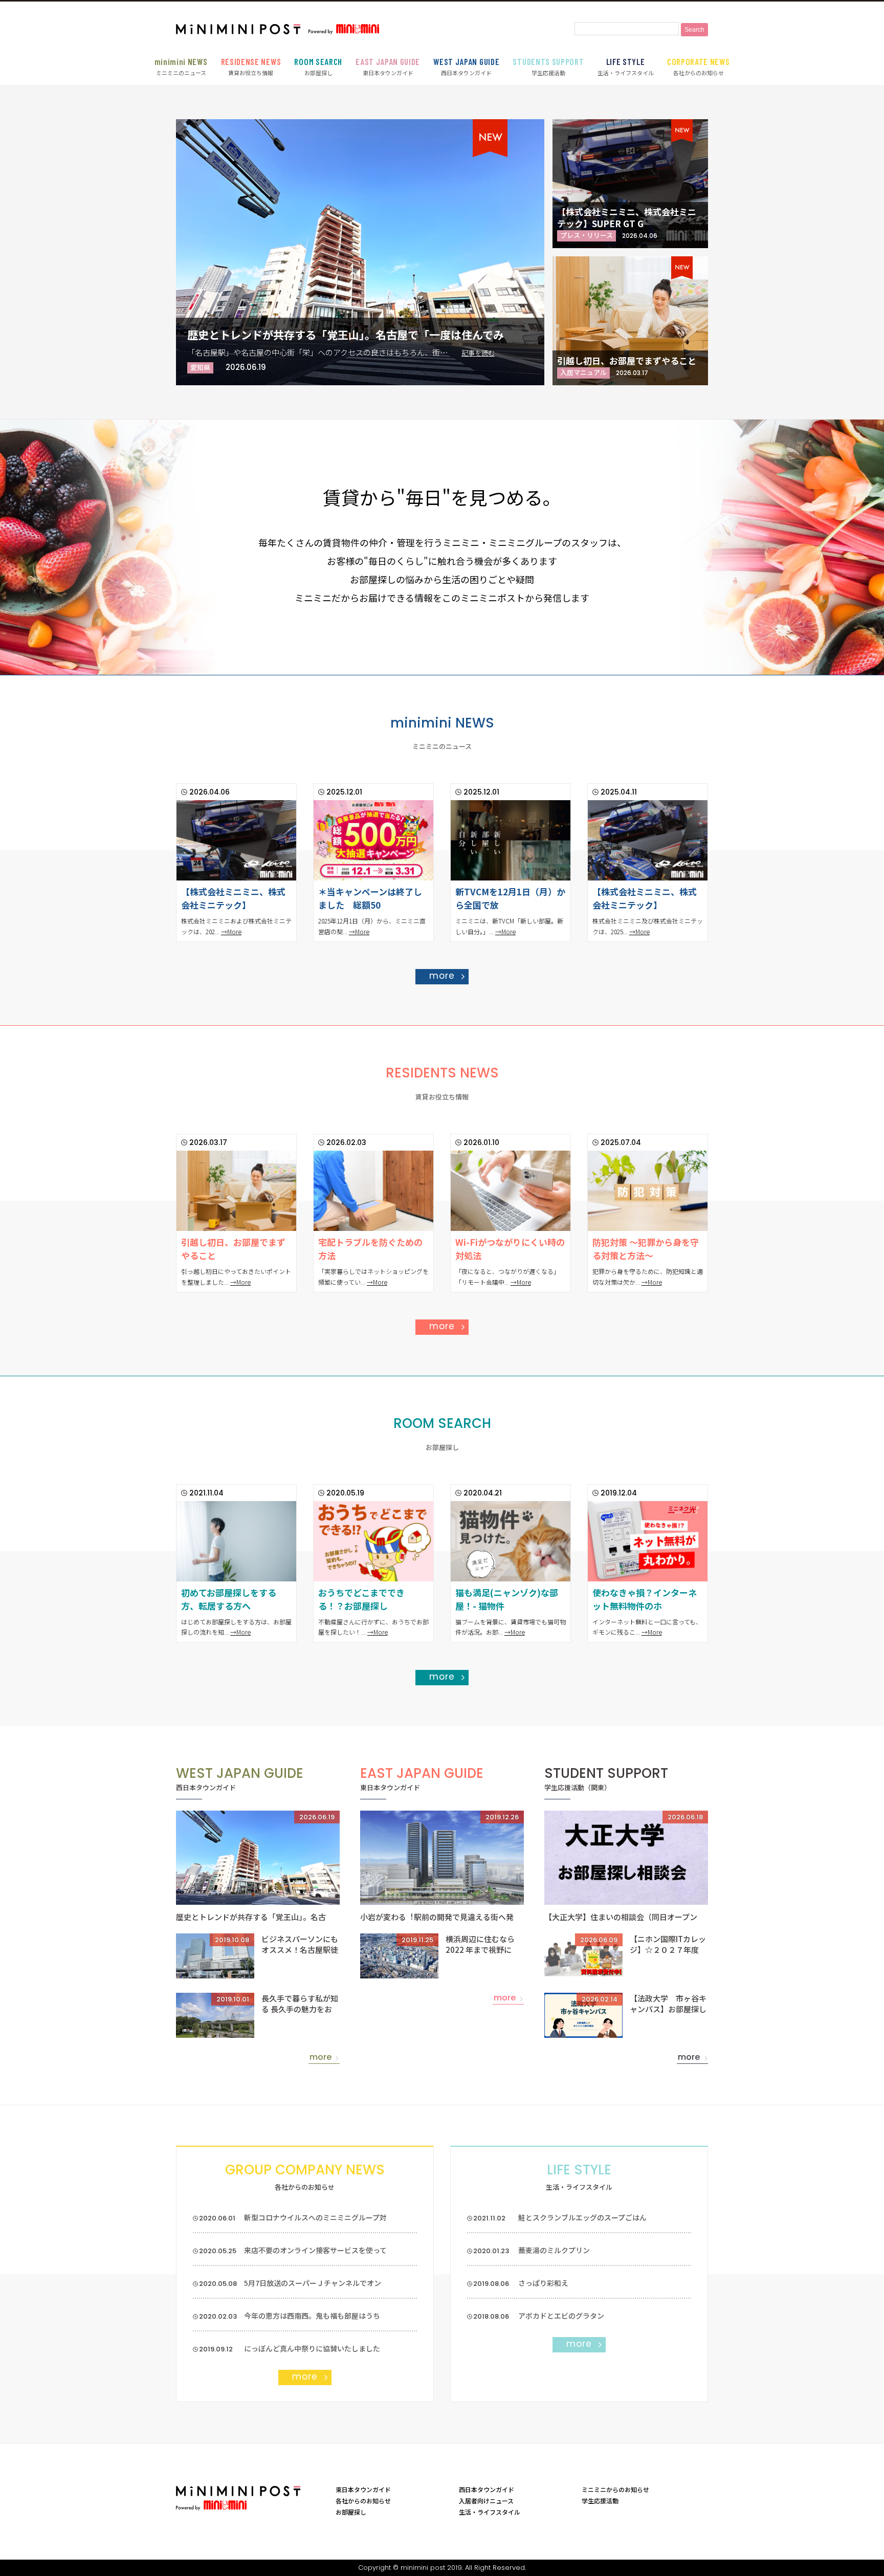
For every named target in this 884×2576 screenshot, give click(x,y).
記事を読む (478, 353)
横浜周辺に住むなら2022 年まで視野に (480, 1944)
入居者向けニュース (486, 2501)
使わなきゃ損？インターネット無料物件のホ (645, 1599)
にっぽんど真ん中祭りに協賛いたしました (312, 2348)
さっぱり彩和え (543, 2283)
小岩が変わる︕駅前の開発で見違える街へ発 (437, 1917)
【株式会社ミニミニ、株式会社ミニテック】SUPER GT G (627, 217)
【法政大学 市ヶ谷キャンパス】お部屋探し (668, 2003)
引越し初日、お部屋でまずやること (627, 360)
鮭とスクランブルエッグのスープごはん (582, 2217)
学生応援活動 (548, 67)
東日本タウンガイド (388, 67)
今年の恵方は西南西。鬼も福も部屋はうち (312, 2316)
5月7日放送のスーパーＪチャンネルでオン (313, 2283)
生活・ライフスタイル (626, 67)
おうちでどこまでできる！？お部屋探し (361, 1599)
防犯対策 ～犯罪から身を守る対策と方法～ (646, 1249)
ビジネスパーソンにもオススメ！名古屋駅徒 (300, 1944)
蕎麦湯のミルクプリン (554, 2250)
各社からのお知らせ (699, 67)
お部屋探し (318, 67)
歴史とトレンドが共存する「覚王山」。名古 (251, 1917)
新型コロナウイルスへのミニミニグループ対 (315, 2217)
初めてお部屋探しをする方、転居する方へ (229, 1599)
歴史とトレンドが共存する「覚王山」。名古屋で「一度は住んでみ (346, 335)
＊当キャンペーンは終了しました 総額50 (370, 898)
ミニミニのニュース (181, 67)
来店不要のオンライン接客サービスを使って (315, 2250)
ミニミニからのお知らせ (615, 2489)
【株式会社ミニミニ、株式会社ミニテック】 (233, 898)
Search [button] (694, 30)
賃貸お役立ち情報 (251, 67)
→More (231, 931)
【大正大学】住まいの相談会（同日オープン (621, 1917)
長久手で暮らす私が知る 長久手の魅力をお (300, 2003)
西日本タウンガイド (466, 67)
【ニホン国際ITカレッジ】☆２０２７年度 (668, 1944)
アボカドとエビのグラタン (561, 2316)
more (442, 976)
